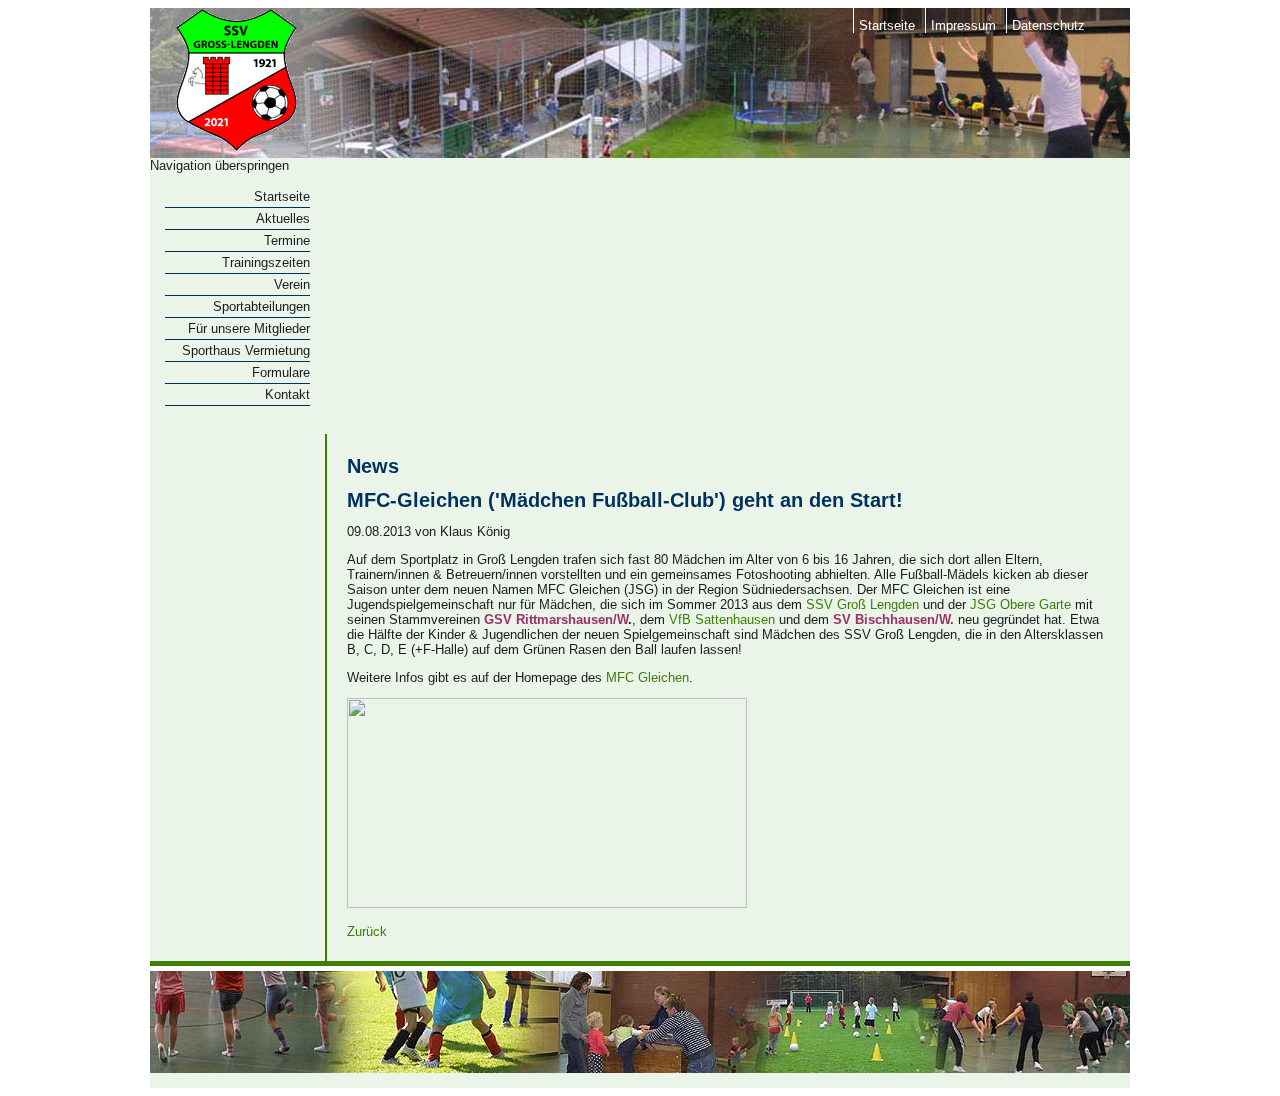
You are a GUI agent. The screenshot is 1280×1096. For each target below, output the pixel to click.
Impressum (963, 25)
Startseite (887, 25)
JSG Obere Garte (1020, 604)
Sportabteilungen (261, 306)
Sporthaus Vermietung (246, 350)
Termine (287, 240)
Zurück (367, 931)
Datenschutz (1048, 25)
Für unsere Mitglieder (249, 328)
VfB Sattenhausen (722, 619)
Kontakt (287, 394)
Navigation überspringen (219, 165)
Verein (292, 284)
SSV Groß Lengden (862, 604)
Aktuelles (283, 218)
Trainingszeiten (266, 262)
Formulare (281, 372)
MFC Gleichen (647, 677)
